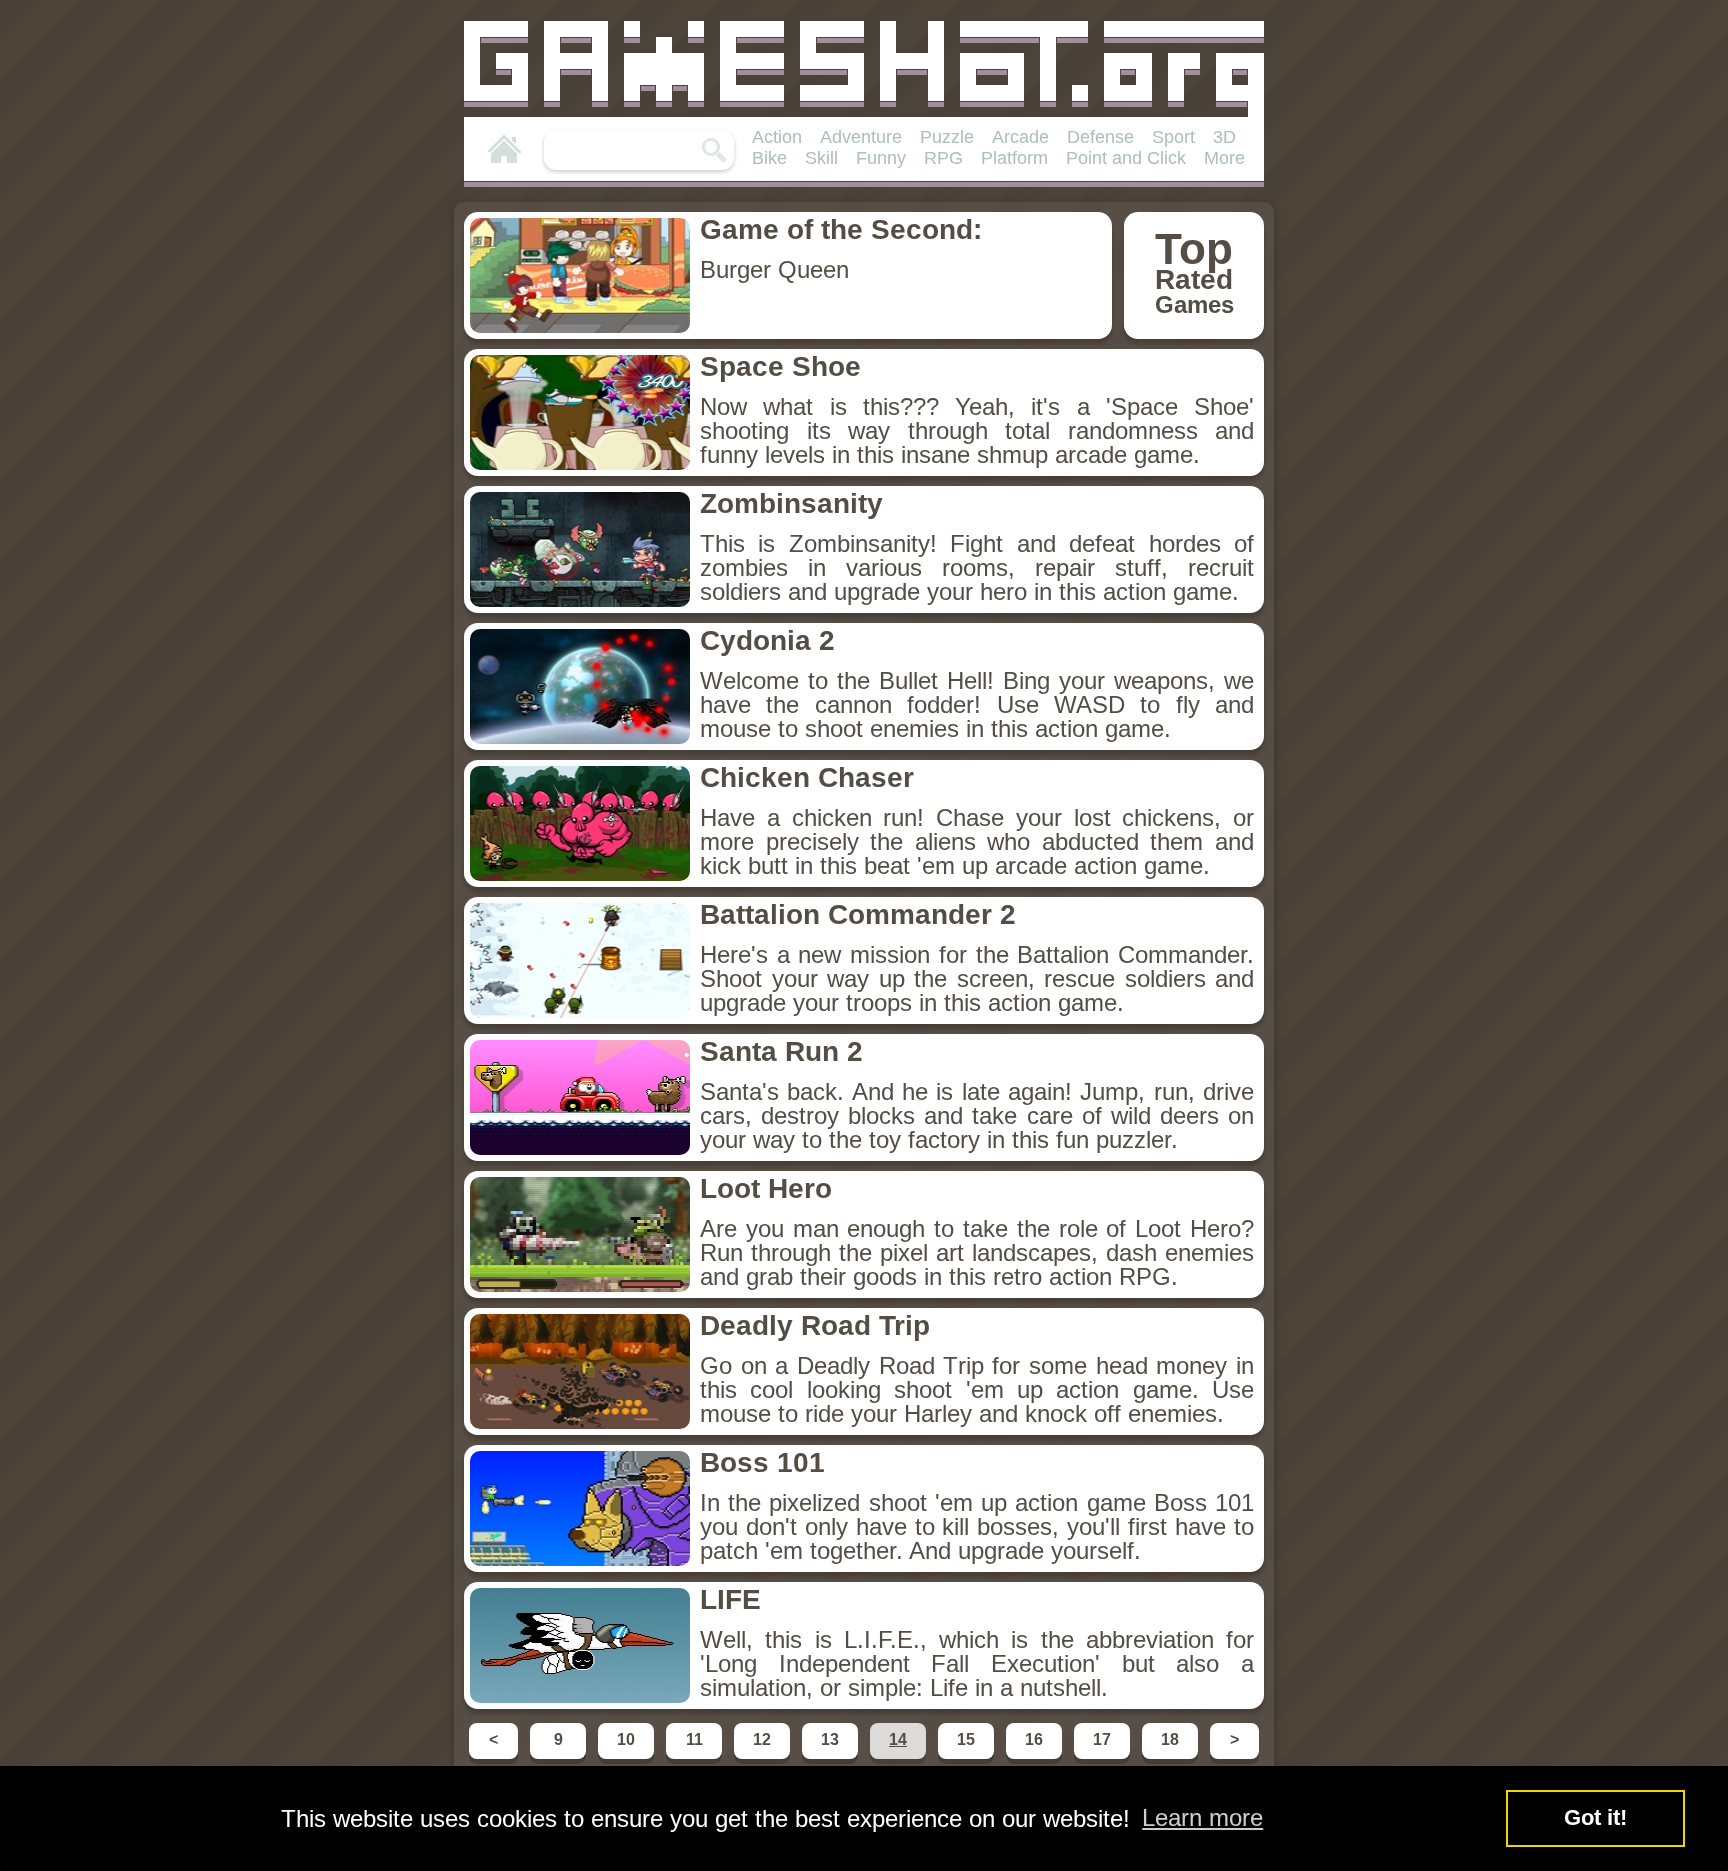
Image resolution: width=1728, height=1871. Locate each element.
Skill (821, 158)
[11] (696, 1757)
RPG (943, 158)
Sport (1173, 137)
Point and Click (1126, 158)
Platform (1014, 158)
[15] (968, 1757)
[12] (764, 1757)
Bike (769, 158)
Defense (1100, 137)
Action (777, 137)
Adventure (861, 137)
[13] (832, 1757)
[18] (1172, 1757)
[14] (900, 1757)
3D (1224, 137)
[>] (1232, 1757)
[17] (1104, 1757)
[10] (628, 1757)
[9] (560, 1757)
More (1224, 158)
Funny (881, 158)
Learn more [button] (1202, 1817)
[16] (1036, 1757)
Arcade (1020, 137)
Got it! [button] (1595, 1817)
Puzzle (947, 137)
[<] (495, 1757)
